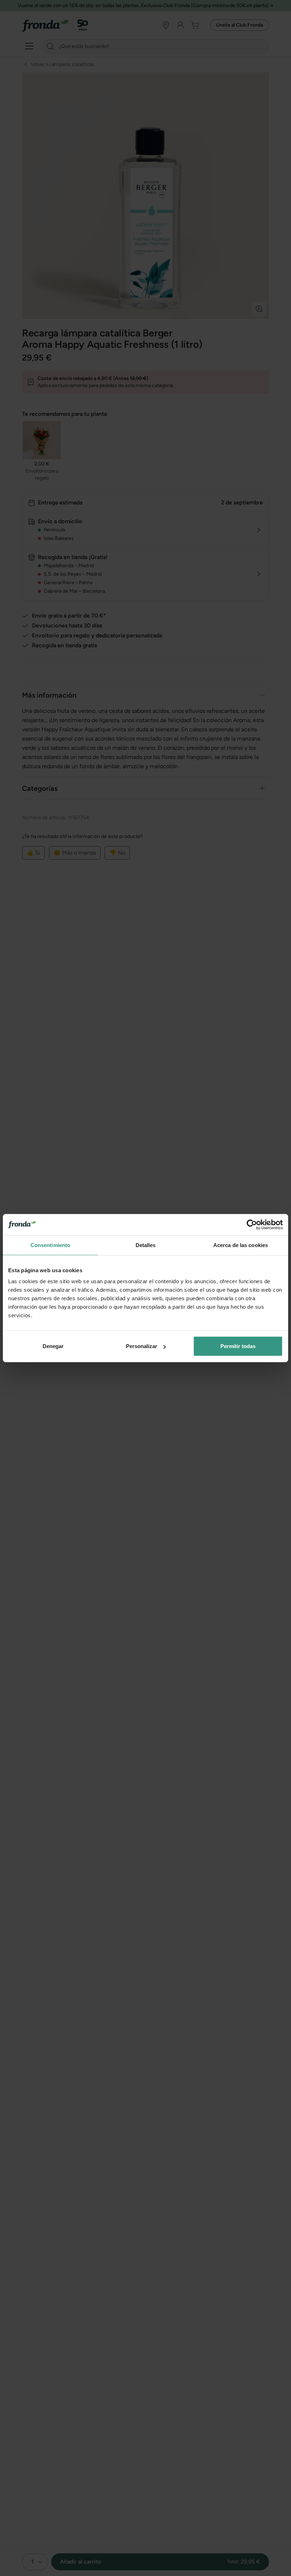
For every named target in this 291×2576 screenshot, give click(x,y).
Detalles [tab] (146, 1245)
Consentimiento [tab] (50, 1245)
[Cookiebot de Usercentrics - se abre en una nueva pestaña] (252, 1224)
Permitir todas (238, 1346)
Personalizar (142, 1346)
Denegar (53, 1346)
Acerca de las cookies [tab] (241, 1245)
